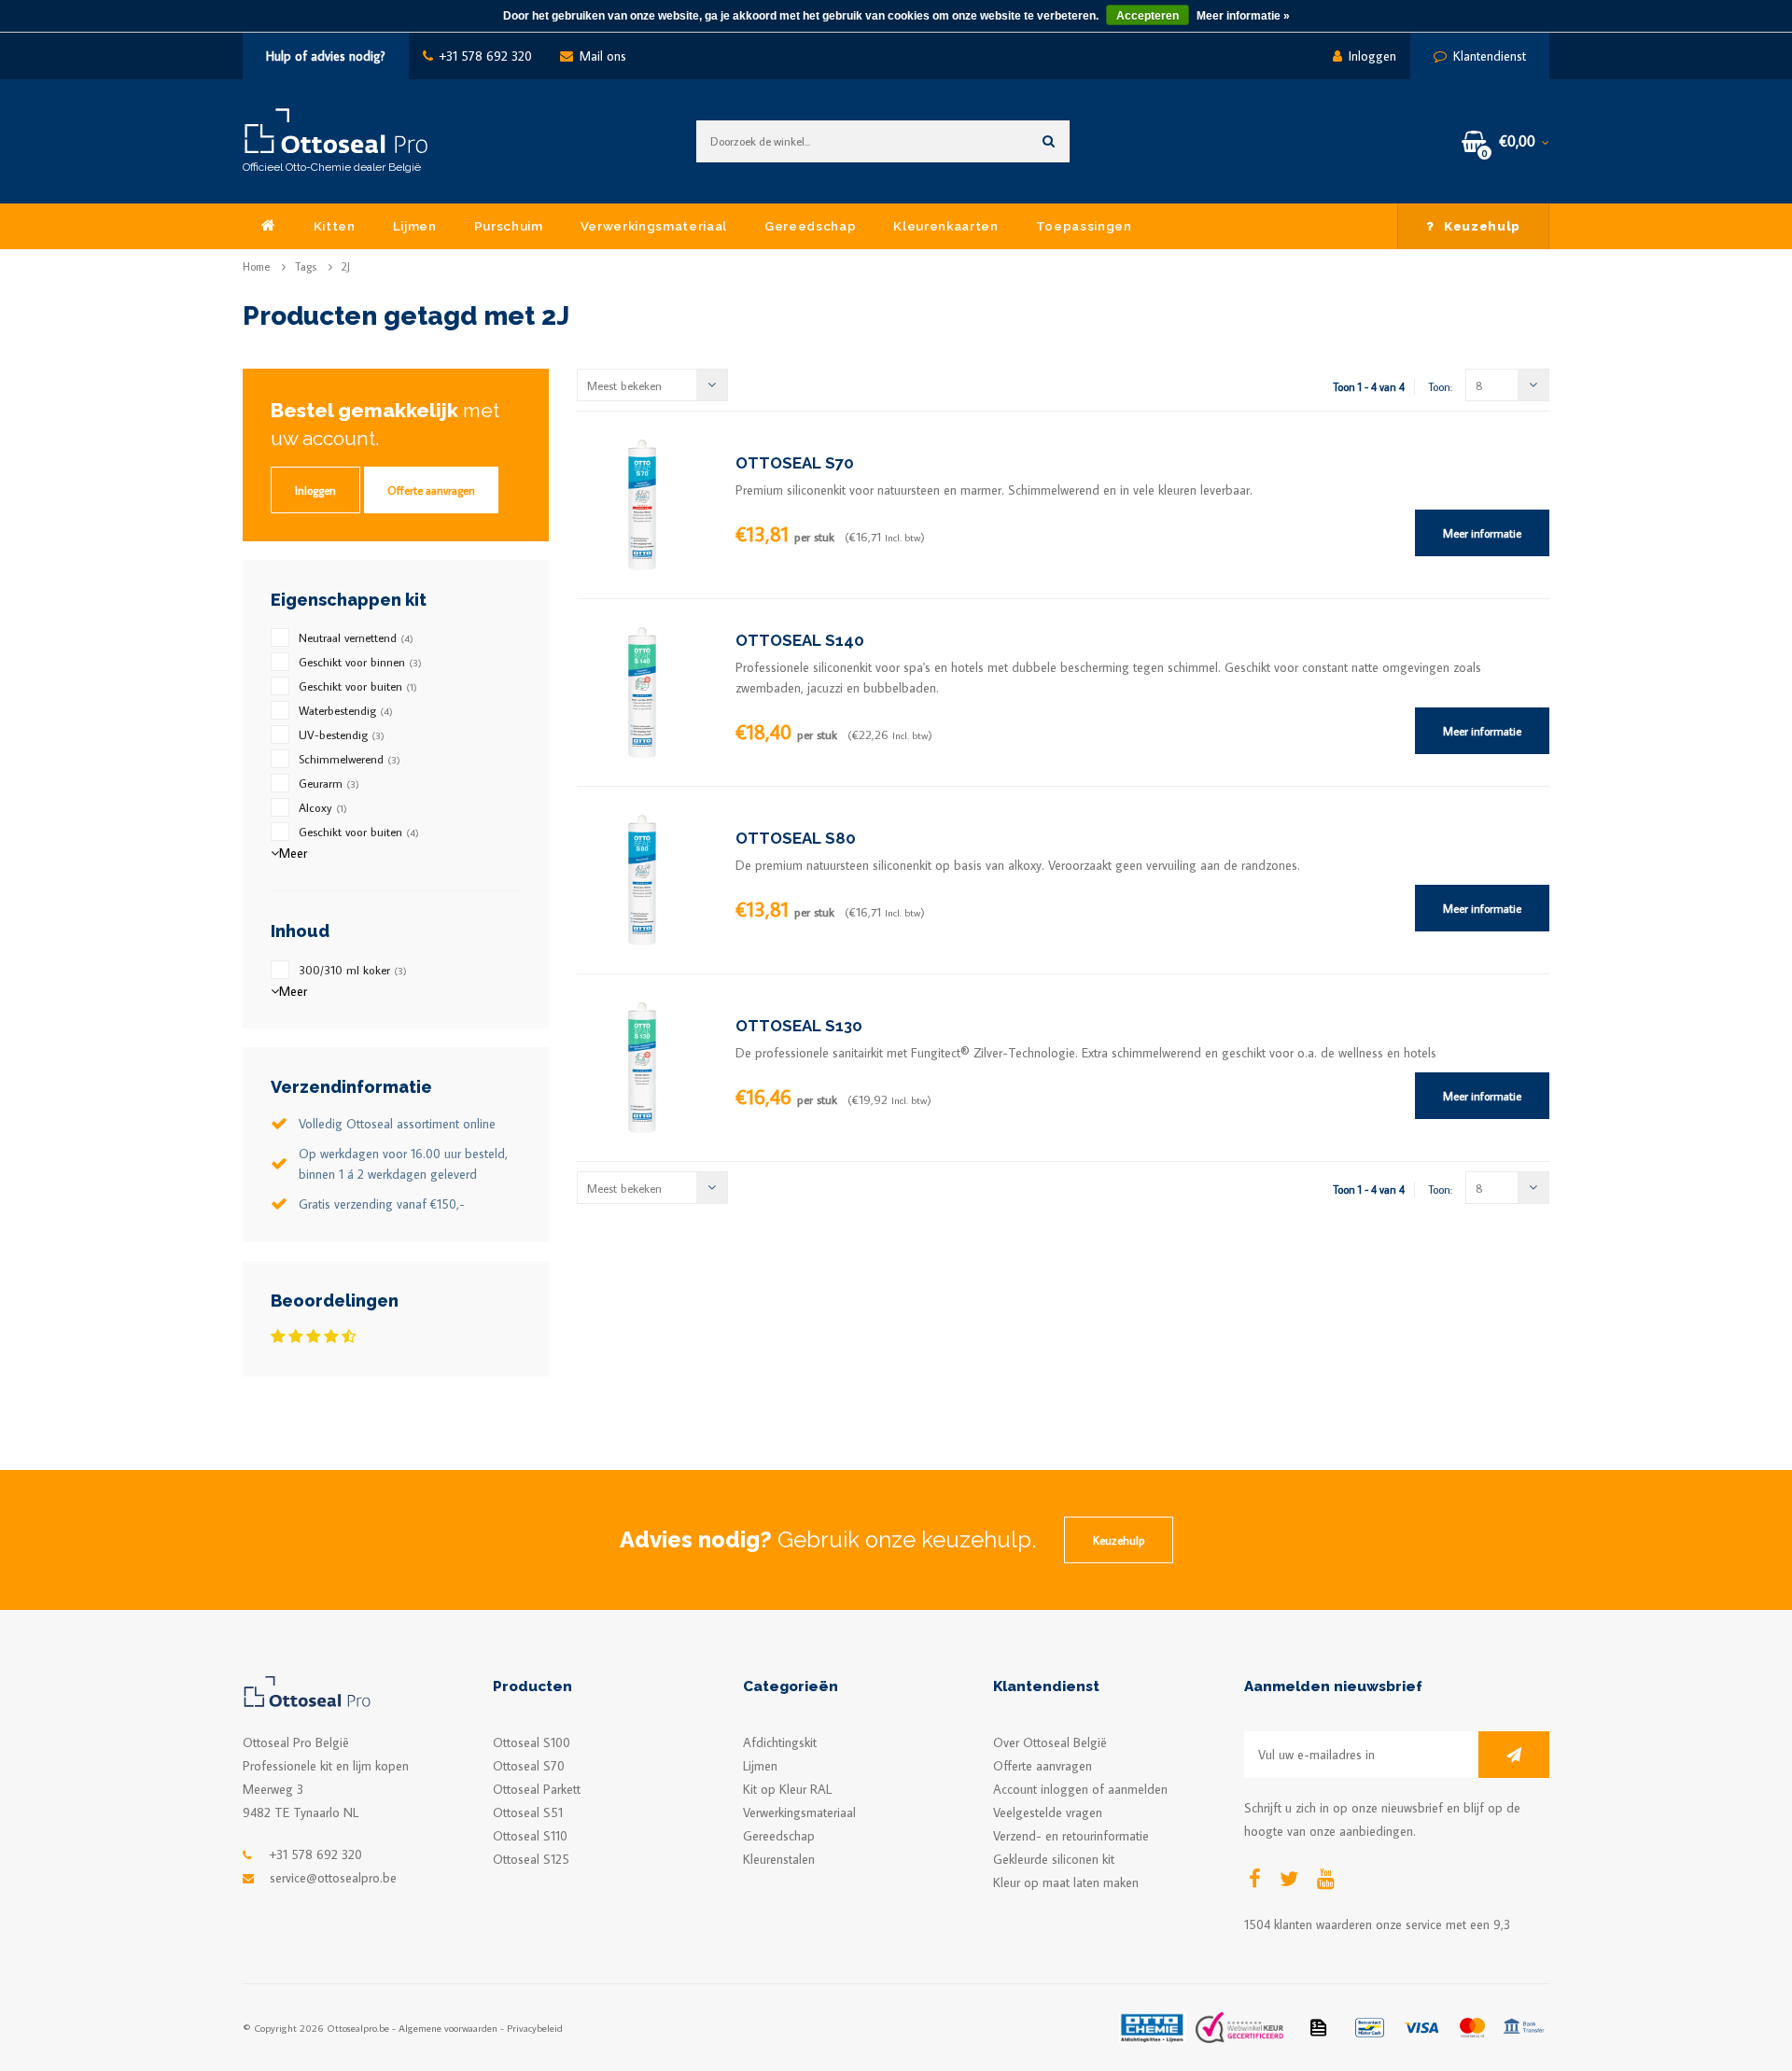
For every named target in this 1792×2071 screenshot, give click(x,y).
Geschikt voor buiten (358, 686)
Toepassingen (1084, 226)
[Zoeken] (1049, 141)
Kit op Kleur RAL (787, 1789)
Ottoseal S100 (532, 1742)
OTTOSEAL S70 (795, 463)
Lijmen (415, 226)
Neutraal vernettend (356, 637)
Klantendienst (1490, 56)
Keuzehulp (1482, 226)
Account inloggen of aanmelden (1080, 1789)
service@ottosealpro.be (333, 1878)
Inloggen (1372, 56)
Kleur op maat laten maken (1066, 1882)
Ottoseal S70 (529, 1766)
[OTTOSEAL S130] (642, 1066)
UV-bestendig (342, 735)
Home (256, 266)
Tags (306, 266)
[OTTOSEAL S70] (642, 503)
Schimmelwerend (350, 759)
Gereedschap (810, 226)
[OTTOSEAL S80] (642, 878)
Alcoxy (323, 807)
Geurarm (329, 783)
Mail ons (603, 56)
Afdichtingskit (780, 1742)
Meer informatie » (1243, 16)
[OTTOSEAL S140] (642, 691)
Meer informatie (1482, 533)
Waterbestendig (346, 710)
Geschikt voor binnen (360, 662)
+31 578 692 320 (486, 56)
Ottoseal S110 (530, 1836)
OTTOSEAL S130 (799, 1026)
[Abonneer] (1514, 1755)
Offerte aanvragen (431, 490)
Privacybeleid (535, 2028)
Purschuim (509, 226)
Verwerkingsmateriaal (654, 226)
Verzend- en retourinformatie (1071, 1836)
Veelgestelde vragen (1048, 1812)
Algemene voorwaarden (448, 2028)
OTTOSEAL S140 (800, 640)
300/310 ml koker (353, 970)
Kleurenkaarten (945, 226)
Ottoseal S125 (531, 1859)
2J (346, 266)
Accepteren (1148, 16)
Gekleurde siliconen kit (1054, 1859)
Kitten (335, 226)
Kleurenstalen (779, 1859)
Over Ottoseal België (1050, 1742)
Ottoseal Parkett (537, 1789)
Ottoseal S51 (528, 1812)
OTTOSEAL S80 (796, 838)
